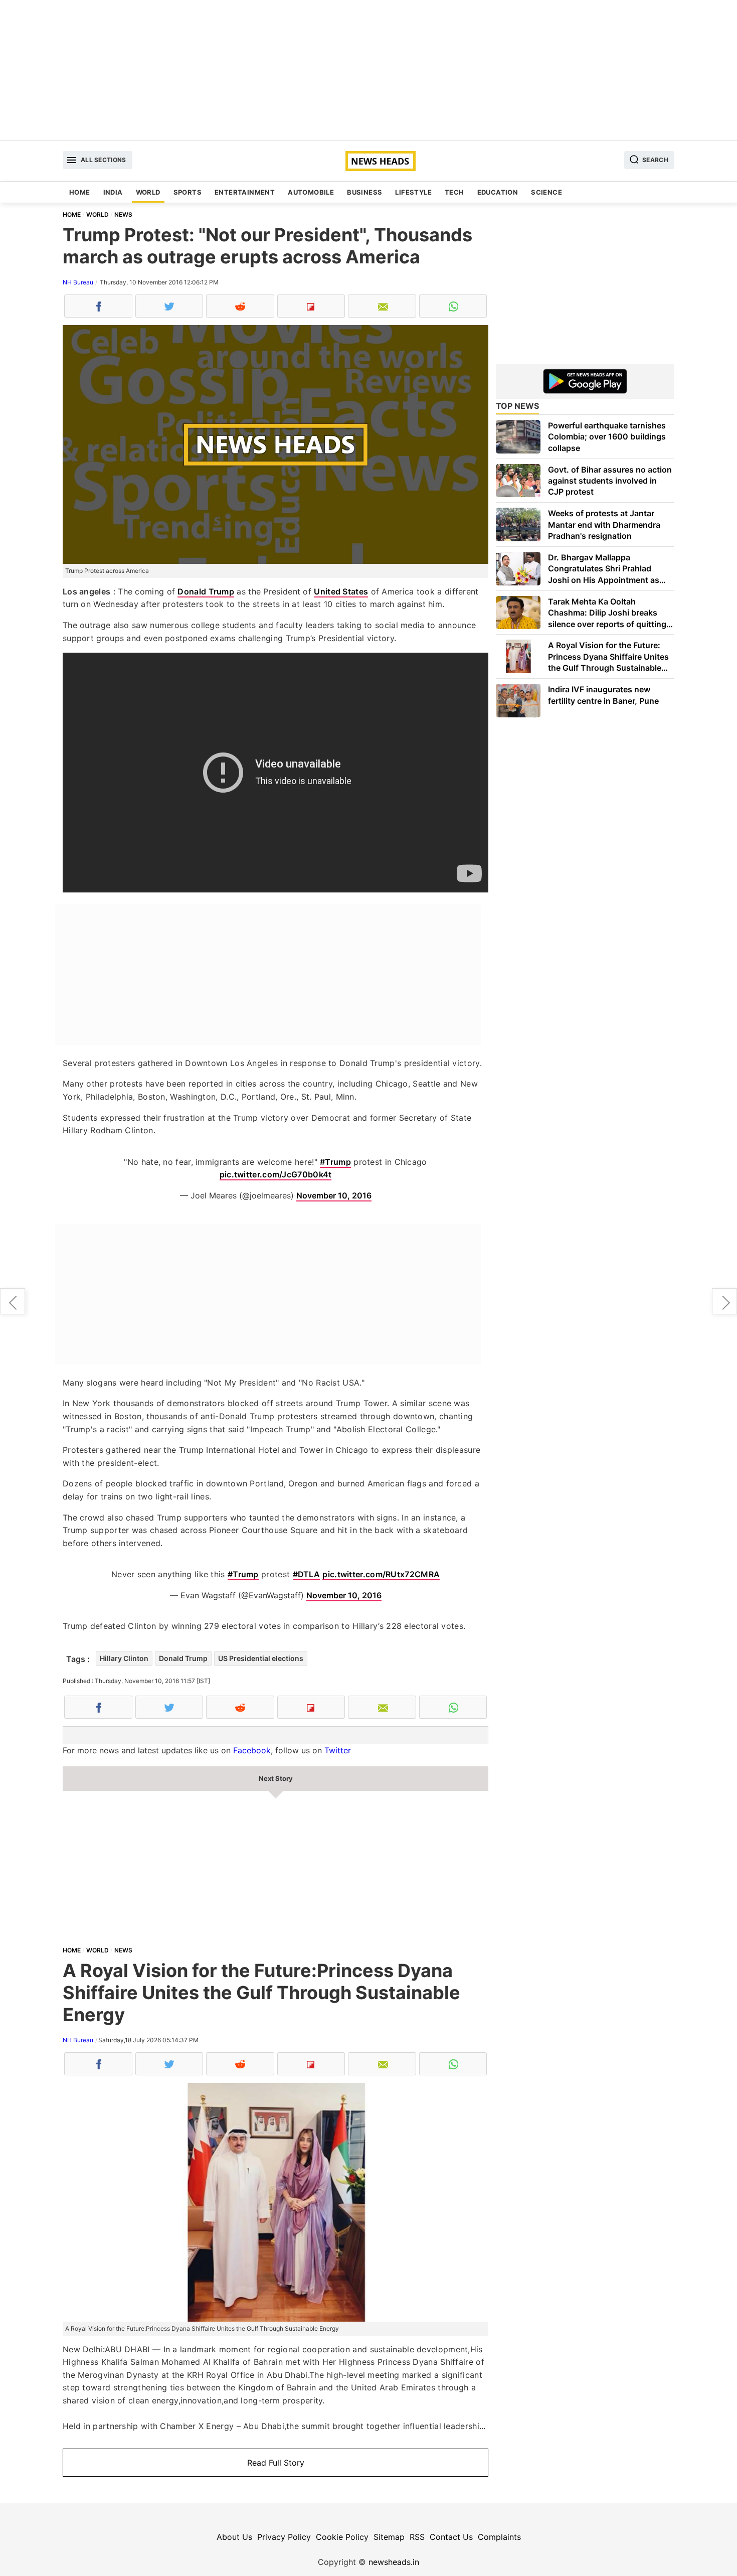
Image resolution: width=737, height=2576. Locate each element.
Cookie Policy (342, 2537)
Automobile (311, 192)
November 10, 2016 (334, 1195)
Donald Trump (206, 591)
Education (498, 192)
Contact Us (451, 2537)
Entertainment (245, 192)
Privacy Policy (284, 2537)
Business (364, 192)
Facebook (252, 1750)
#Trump (335, 1162)
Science (546, 192)
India (113, 192)
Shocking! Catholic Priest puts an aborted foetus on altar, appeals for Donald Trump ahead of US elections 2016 (724, 1301)
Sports (188, 192)
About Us (234, 2537)
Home (80, 192)
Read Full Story (276, 2463)
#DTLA (307, 1574)
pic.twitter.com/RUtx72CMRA (381, 1574)
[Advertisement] (368, 70)
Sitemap (389, 2537)
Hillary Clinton (124, 1658)
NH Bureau (78, 282)
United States (341, 591)
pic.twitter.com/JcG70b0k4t (276, 1174)
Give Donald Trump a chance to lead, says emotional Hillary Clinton (13, 1301)
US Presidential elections (261, 1658)
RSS (417, 2537)
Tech (454, 192)
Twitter (338, 1750)
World (148, 192)
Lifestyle (413, 192)
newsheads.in (394, 2562)
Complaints (499, 2537)
